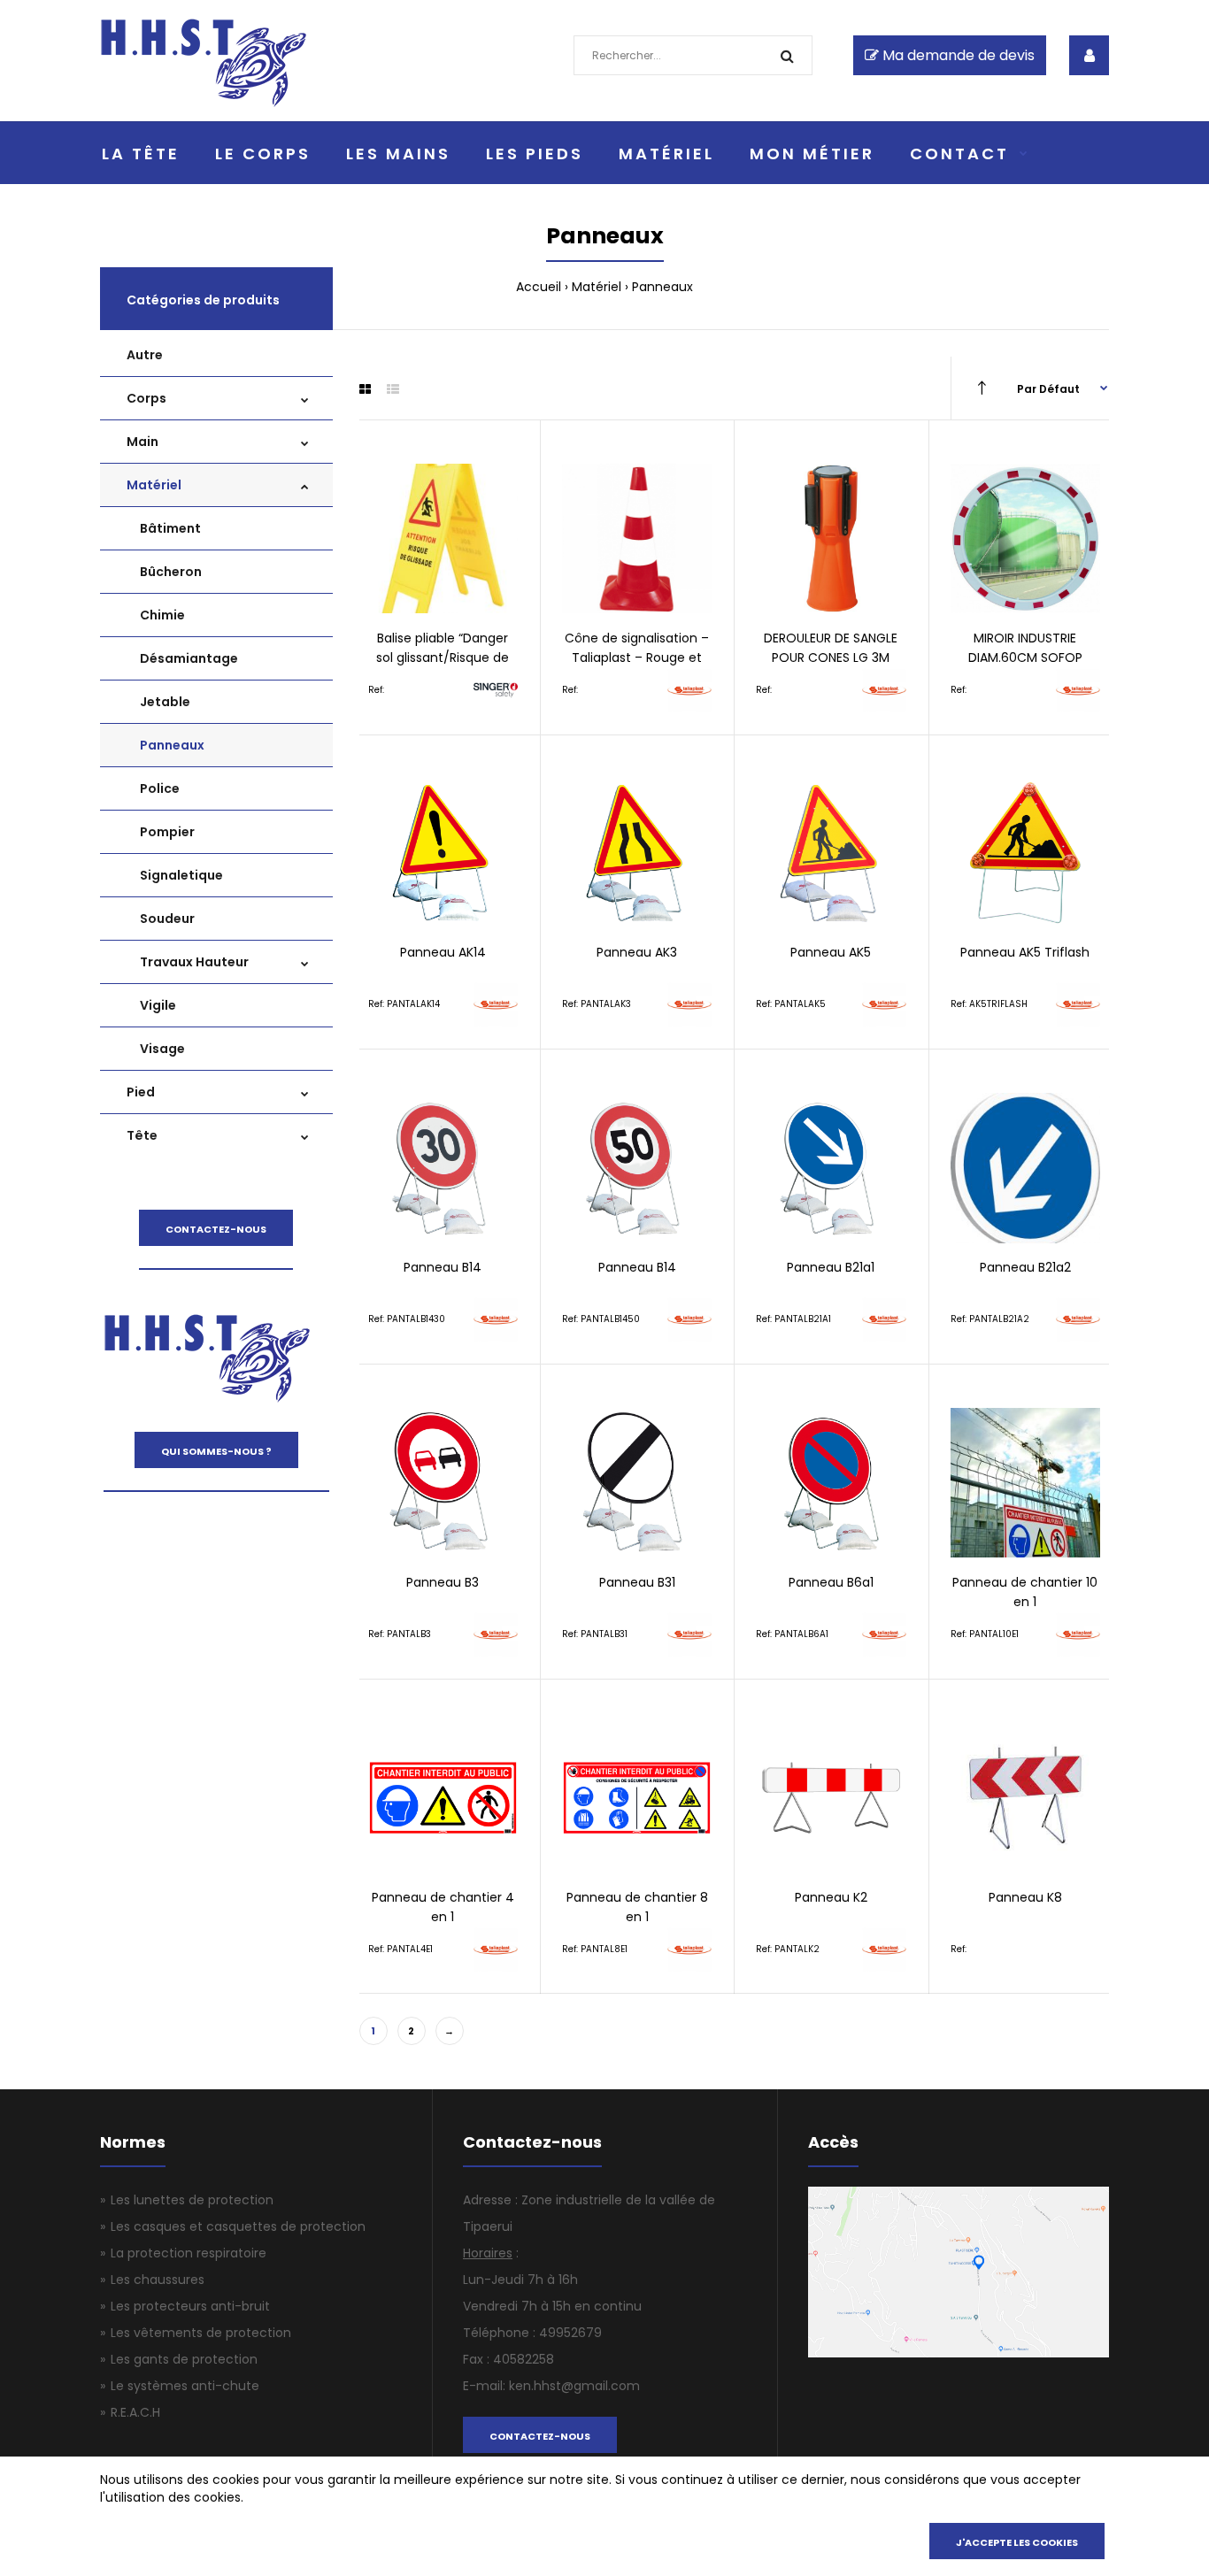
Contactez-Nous (216, 1229)
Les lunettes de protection (192, 2200)
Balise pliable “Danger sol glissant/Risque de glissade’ (443, 658)
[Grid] (365, 389)
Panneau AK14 (443, 952)
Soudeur (167, 919)
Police (160, 788)
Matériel (597, 287)
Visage (162, 1049)
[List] (393, 389)
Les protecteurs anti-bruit (190, 2306)
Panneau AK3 (637, 952)
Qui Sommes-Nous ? (216, 1451)
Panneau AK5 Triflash (1025, 952)
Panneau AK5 (831, 952)
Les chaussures (158, 2280)
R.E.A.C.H (135, 2412)
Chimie (162, 615)
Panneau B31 (637, 1582)
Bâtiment (170, 528)
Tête (142, 1135)
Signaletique (181, 875)
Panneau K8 (1025, 1897)
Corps (146, 398)
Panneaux (172, 745)
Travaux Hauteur (194, 962)
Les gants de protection (184, 2359)
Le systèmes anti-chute (185, 2386)
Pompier (167, 832)
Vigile (158, 1005)
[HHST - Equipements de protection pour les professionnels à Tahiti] (204, 103)
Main (142, 442)
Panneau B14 (443, 1267)
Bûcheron (171, 572)
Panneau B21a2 (1025, 1267)
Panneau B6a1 (831, 1582)
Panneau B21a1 (831, 1267)
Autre (145, 355)
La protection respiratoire (189, 2253)
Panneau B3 (443, 1582)
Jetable (165, 702)
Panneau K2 (831, 1897)
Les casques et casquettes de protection (238, 2226)
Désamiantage (189, 658)
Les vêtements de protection (201, 2333)
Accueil (539, 287)
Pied (141, 1092)
